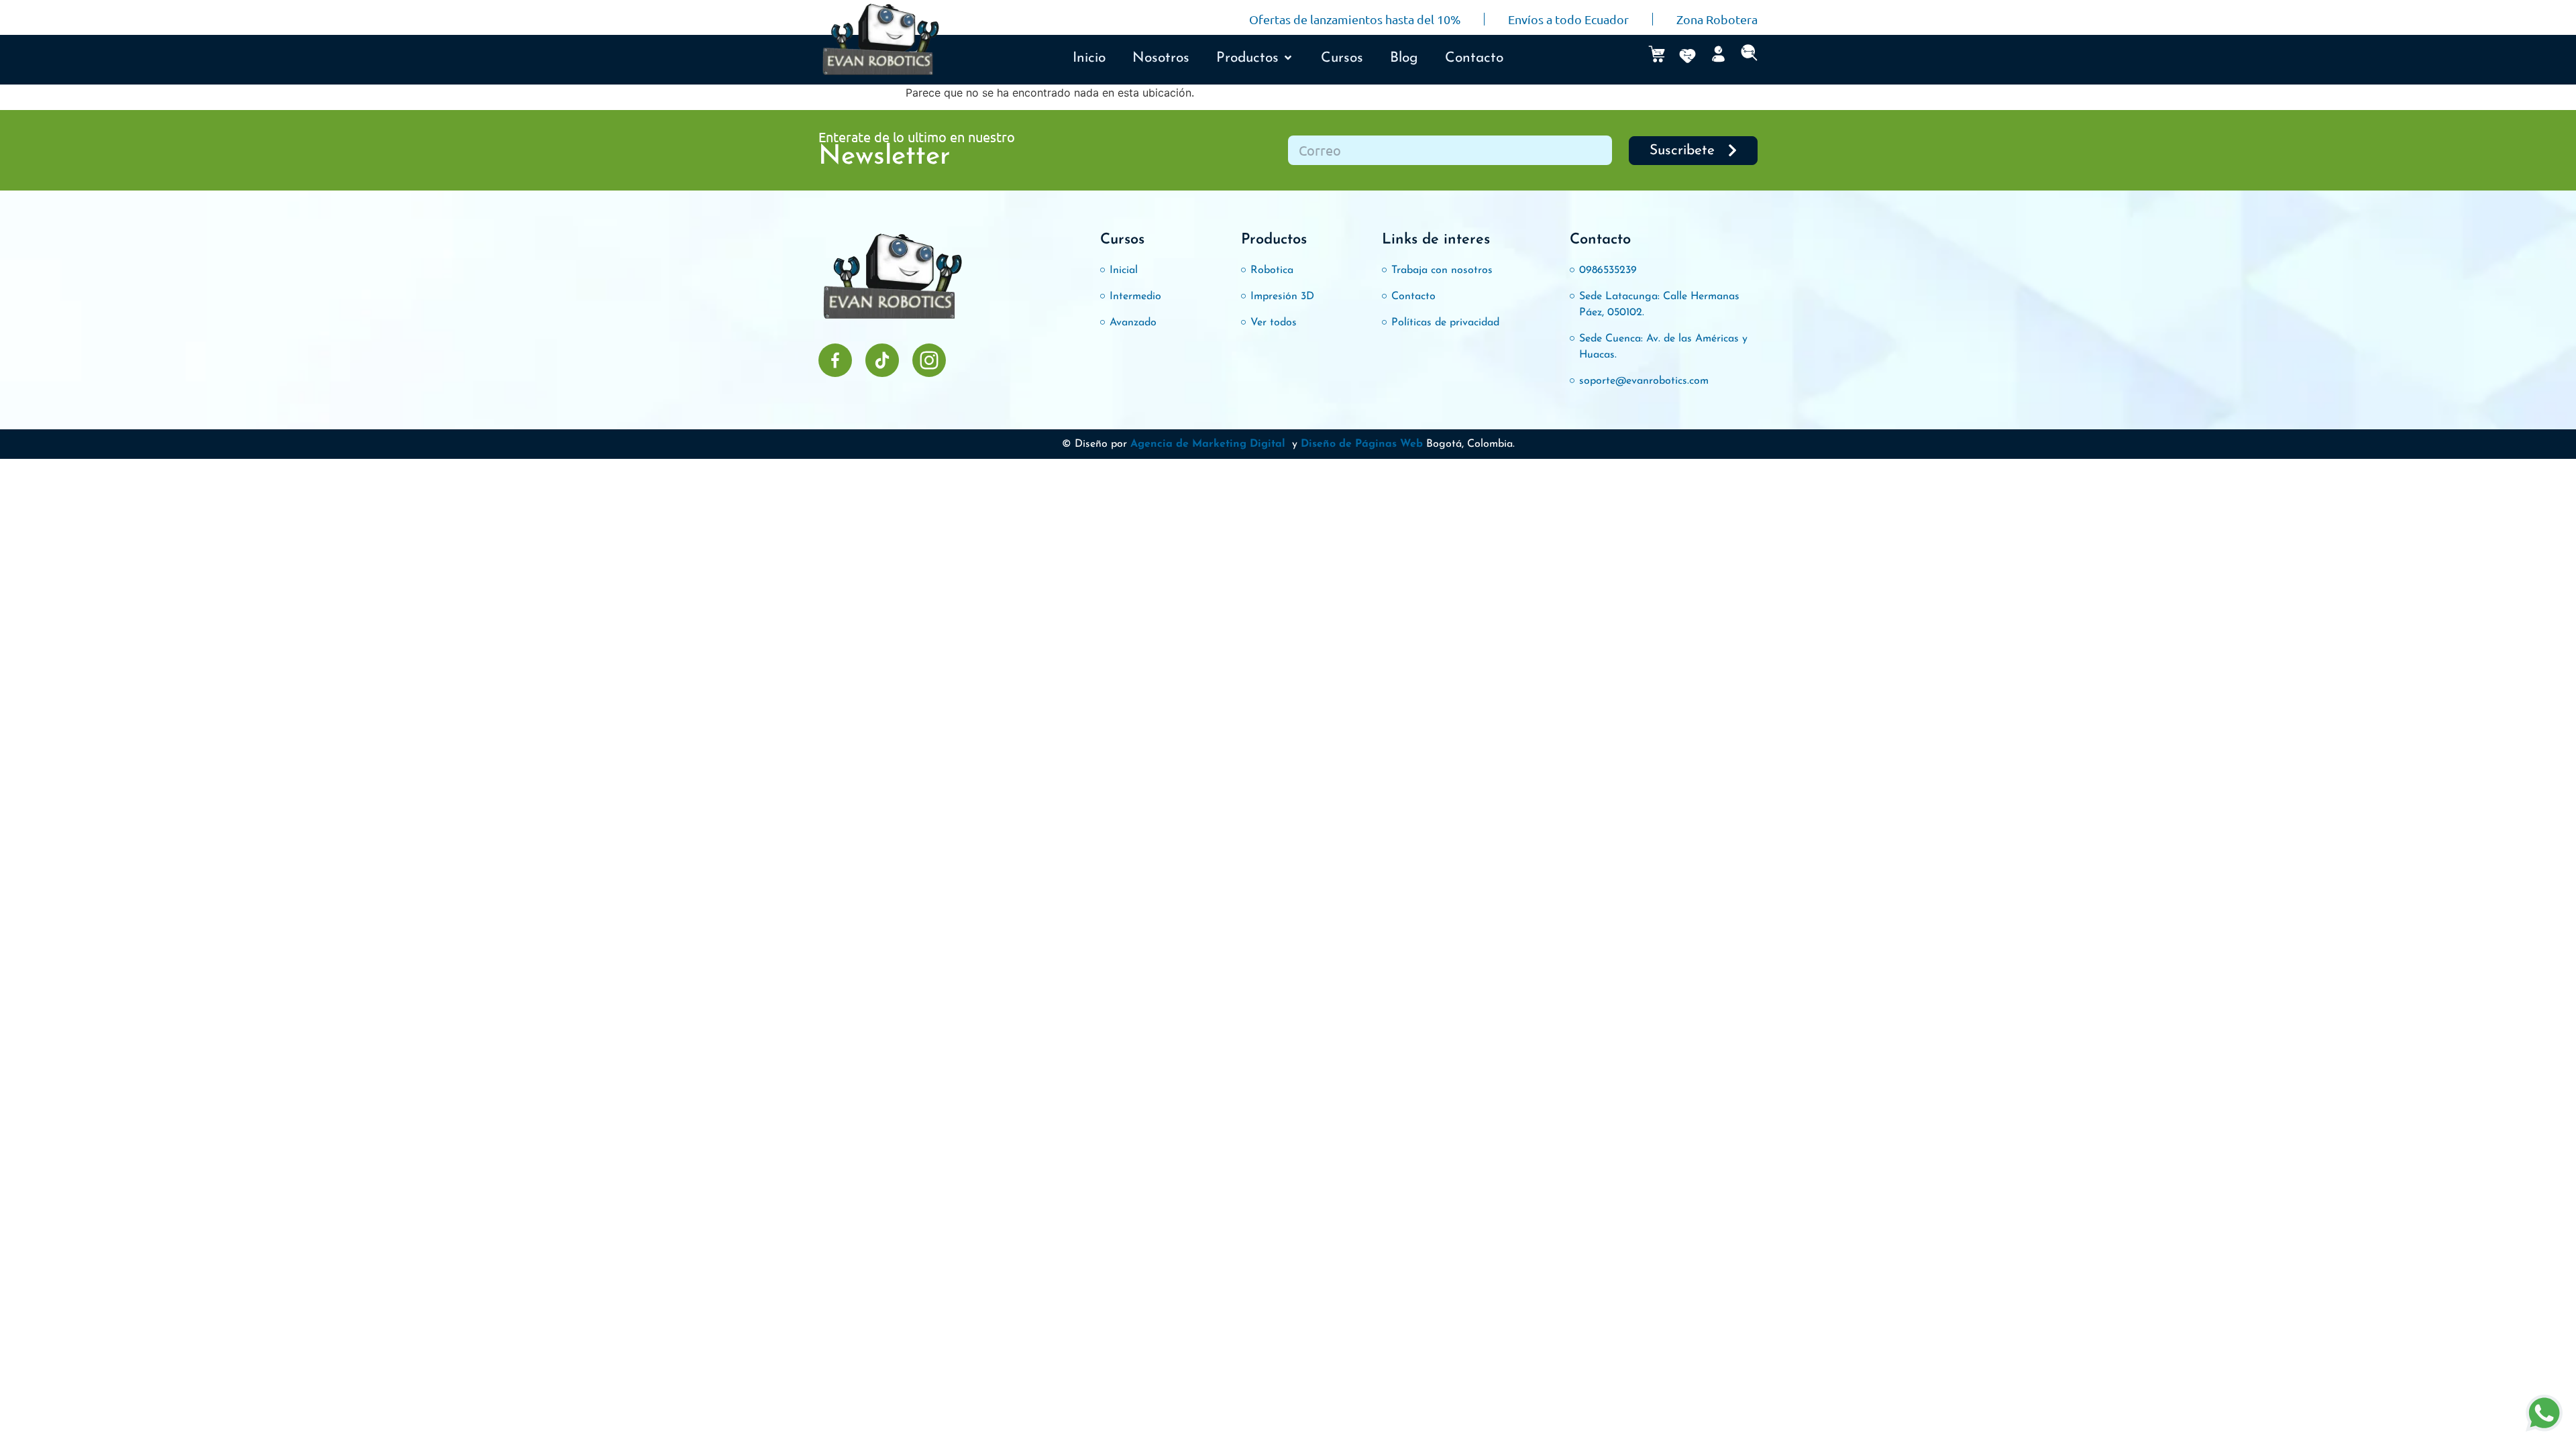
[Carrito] (1657, 54)
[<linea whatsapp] (2544, 1415)
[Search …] (1749, 56)
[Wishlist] (1687, 56)
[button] (1255, 58)
